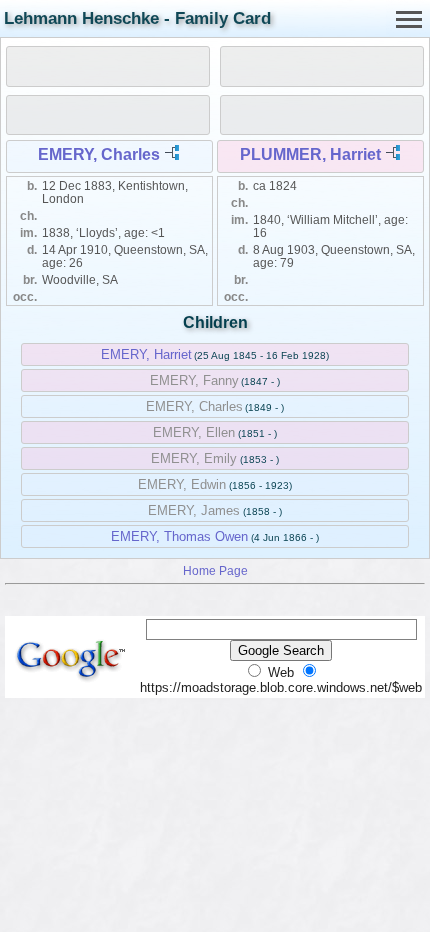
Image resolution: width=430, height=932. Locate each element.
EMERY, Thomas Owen (179, 536)
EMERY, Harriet (146, 354)
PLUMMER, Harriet (310, 154)
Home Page (215, 570)
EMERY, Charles (99, 154)
